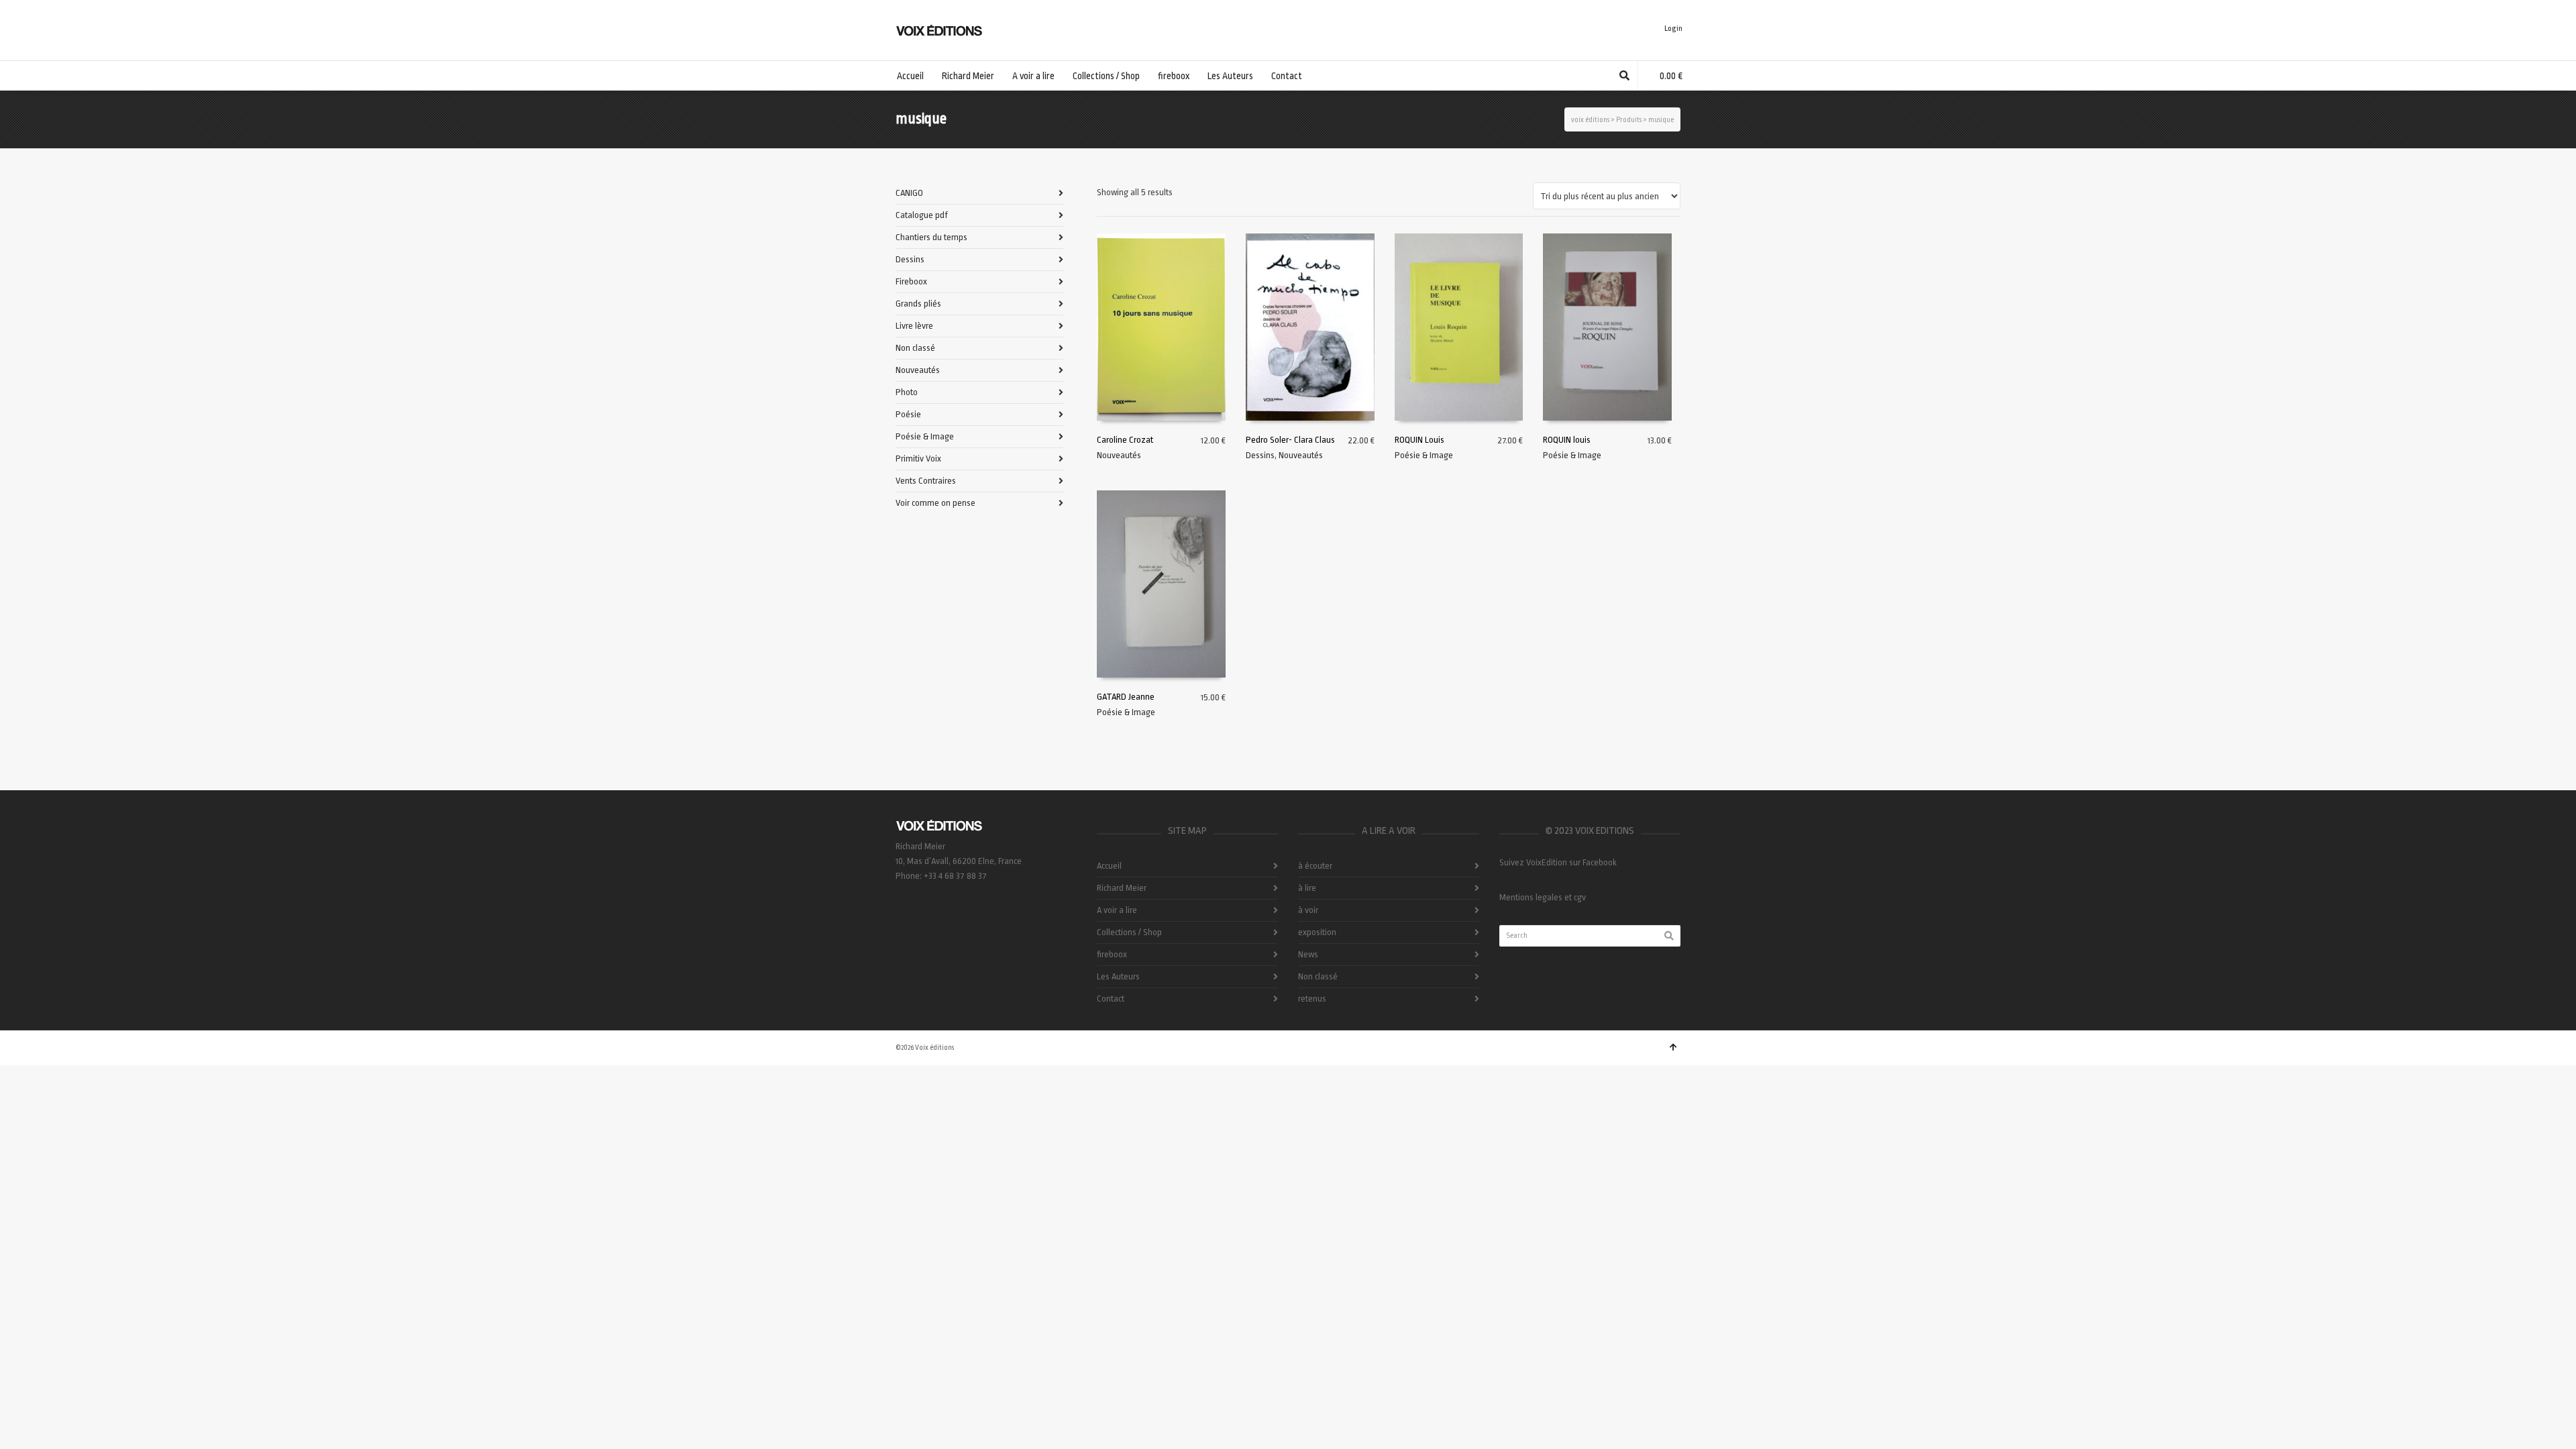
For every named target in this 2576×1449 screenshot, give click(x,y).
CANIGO (909, 193)
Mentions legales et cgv (1543, 897)
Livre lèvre (914, 326)
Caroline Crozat (1125, 440)
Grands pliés (918, 304)
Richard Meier (1122, 888)
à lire (1307, 888)
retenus (1312, 999)
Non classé (915, 348)
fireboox (1112, 954)
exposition (1317, 932)
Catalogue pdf (922, 215)
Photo (907, 392)
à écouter (1315, 866)
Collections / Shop (1129, 932)
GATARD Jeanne (1126, 697)
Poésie (908, 414)
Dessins (1260, 455)
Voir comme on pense (935, 503)
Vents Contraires (926, 481)
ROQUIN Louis (1419, 440)
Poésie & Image (1424, 455)
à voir (1308, 910)
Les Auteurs (1118, 976)
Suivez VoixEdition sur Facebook (1558, 862)
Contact (1111, 999)
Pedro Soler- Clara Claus (1290, 440)
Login (1673, 29)
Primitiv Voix (918, 459)
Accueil (1109, 866)
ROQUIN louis (1567, 440)
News (1308, 954)
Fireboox (911, 281)
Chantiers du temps (931, 237)
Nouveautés (1119, 455)
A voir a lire (1117, 910)
